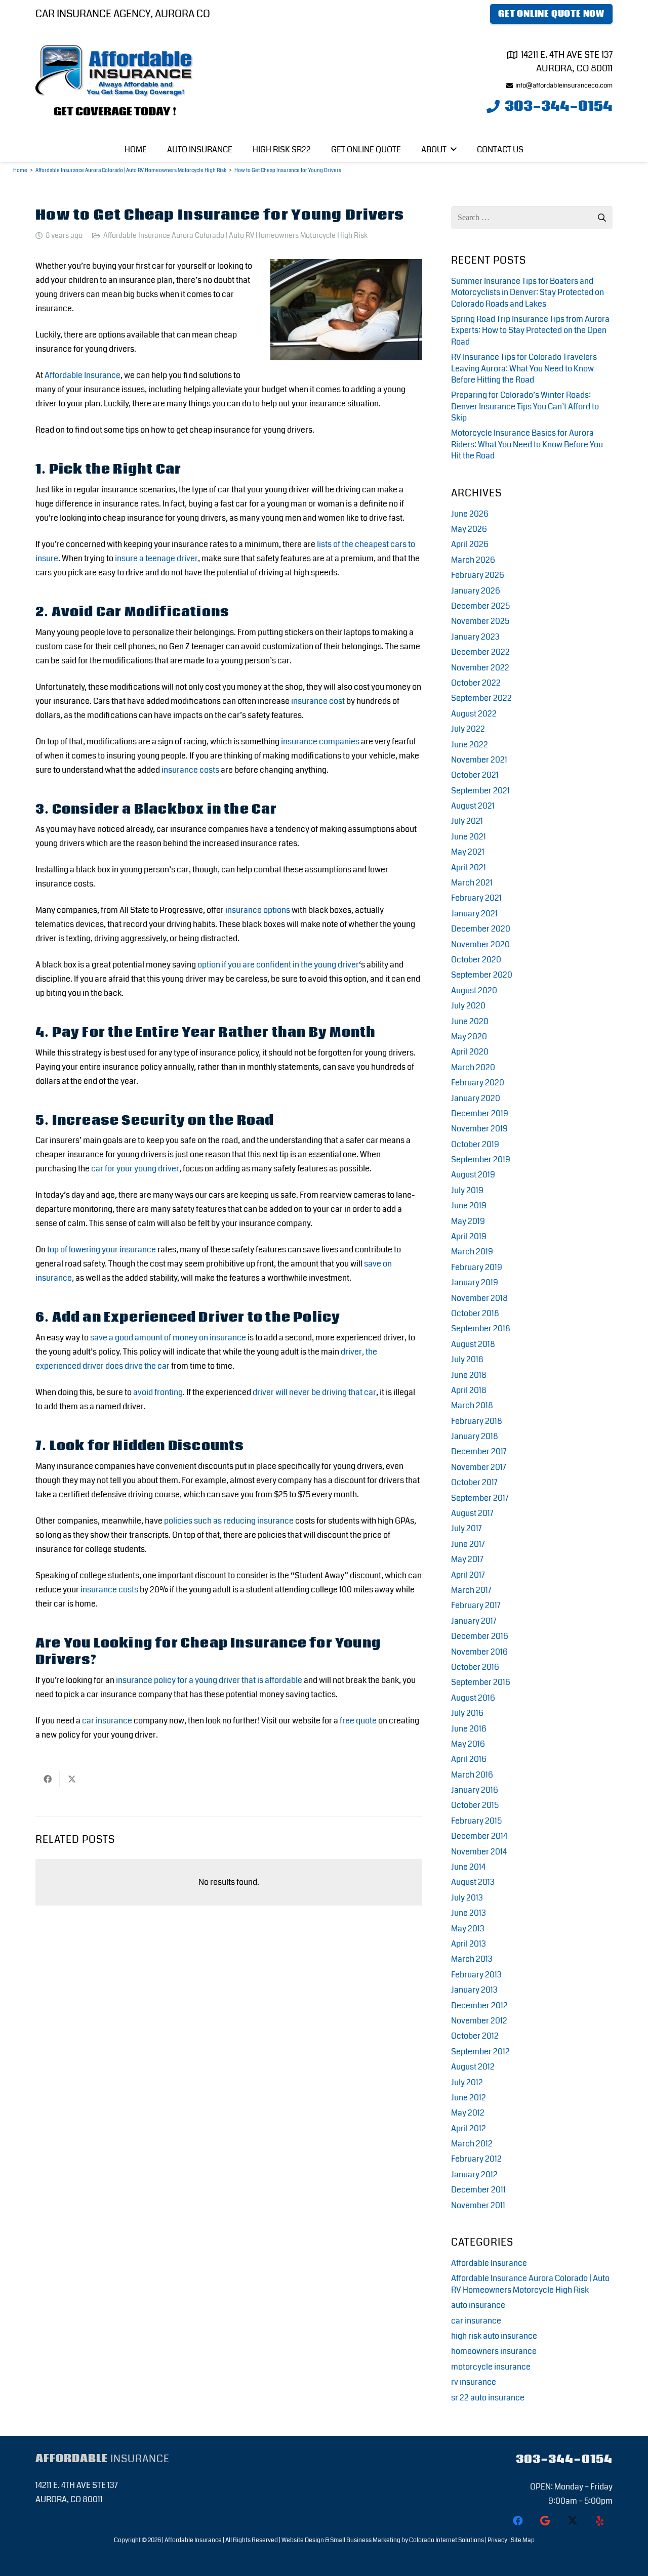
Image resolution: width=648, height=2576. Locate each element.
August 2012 (473, 2067)
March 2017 (471, 1590)
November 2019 (479, 1129)
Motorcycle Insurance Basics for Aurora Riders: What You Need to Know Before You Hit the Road (527, 444)
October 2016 (475, 1667)
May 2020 (469, 1037)
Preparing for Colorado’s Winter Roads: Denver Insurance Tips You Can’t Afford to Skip (525, 406)
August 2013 (473, 1882)
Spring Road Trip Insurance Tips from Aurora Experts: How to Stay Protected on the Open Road (530, 330)
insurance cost (318, 701)
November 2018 (479, 1298)
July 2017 (467, 1528)
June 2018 (469, 1375)
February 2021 (476, 898)
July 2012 (467, 2082)
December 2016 (480, 1636)
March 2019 (472, 1252)
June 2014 (468, 1867)
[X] (573, 2521)
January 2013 (474, 1990)
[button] (454, 149)
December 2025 (480, 606)
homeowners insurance (494, 2351)
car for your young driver (135, 1169)
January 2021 (474, 914)
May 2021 (468, 852)
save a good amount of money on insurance (168, 1338)
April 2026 (470, 544)
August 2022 (474, 714)
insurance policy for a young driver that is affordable (209, 1680)
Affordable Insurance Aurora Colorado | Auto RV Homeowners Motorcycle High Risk (235, 236)
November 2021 (479, 760)
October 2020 (476, 960)
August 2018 (473, 1344)
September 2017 (480, 1498)
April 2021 (469, 868)
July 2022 (468, 729)
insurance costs (190, 770)
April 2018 (469, 1390)
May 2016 (468, 1744)
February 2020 (478, 1083)
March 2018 (472, 1405)
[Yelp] (600, 2521)
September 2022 (481, 698)
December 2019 (480, 1113)
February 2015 (476, 1821)
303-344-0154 (564, 2459)
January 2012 (474, 2174)
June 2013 (469, 1913)
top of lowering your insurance (102, 1250)
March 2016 (472, 1775)
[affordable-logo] (115, 72)
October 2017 (474, 1482)
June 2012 (469, 2098)
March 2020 (473, 1067)
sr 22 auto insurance (488, 2398)
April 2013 (469, 1944)
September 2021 (480, 791)
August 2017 (472, 1513)
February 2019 (477, 1267)
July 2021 (467, 821)
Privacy (498, 2540)
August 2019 (473, 1175)
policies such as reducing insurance (229, 1521)
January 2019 (475, 1282)
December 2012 (479, 2005)
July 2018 (467, 1359)
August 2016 (473, 1698)
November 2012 (479, 2021)
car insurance (107, 1721)
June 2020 (470, 1021)
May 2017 (467, 1559)
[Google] (545, 2521)
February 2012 (476, 2159)
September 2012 (480, 2052)
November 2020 (480, 944)
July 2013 (467, 1898)
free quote (358, 1721)
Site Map (523, 2540)
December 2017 (479, 1451)
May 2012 (468, 2113)
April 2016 (469, 1759)
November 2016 (479, 1652)
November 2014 (479, 1852)
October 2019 (475, 1144)
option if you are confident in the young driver (278, 965)
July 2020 (468, 1006)
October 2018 (475, 1313)
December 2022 (480, 652)
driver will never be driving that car (314, 1392)
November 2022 (480, 668)
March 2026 (473, 560)
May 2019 (468, 1221)
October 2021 (475, 775)
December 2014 (479, 1836)
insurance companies (320, 742)
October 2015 (475, 1805)
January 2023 (475, 637)
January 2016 (475, 1790)
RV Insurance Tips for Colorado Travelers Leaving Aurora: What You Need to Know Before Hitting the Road (524, 368)
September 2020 (482, 975)
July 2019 (467, 1190)
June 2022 (470, 745)
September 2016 (481, 1682)
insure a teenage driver (156, 558)
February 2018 (477, 1421)
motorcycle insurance (491, 2367)
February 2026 (478, 575)
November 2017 (479, 1467)
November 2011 (478, 2205)
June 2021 (469, 837)
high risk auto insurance (494, 2336)
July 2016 (467, 1713)
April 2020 (470, 1052)
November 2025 (480, 621)
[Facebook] (518, 2521)
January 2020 (476, 1098)
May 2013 (468, 1929)
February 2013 (476, 1975)
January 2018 (475, 1436)
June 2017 (468, 1544)
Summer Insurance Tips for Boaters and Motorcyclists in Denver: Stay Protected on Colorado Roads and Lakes (528, 292)
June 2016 (469, 1729)
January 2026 (476, 591)
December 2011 (478, 2190)
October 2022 (476, 683)
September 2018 (481, 1328)
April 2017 (468, 1575)
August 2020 (474, 990)
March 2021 (472, 883)
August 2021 (473, 806)
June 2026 (470, 514)
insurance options (258, 910)
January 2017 (474, 1621)
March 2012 (472, 2144)
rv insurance (474, 2382)
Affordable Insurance (83, 375)
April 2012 (469, 2128)
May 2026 (469, 529)
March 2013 (472, 1959)
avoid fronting (158, 1392)
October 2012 (475, 2036)
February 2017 (476, 1605)
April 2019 (469, 1236)
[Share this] (48, 1779)
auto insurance (478, 2305)
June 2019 (469, 1206)
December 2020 (481, 929)
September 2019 (481, 1159)
